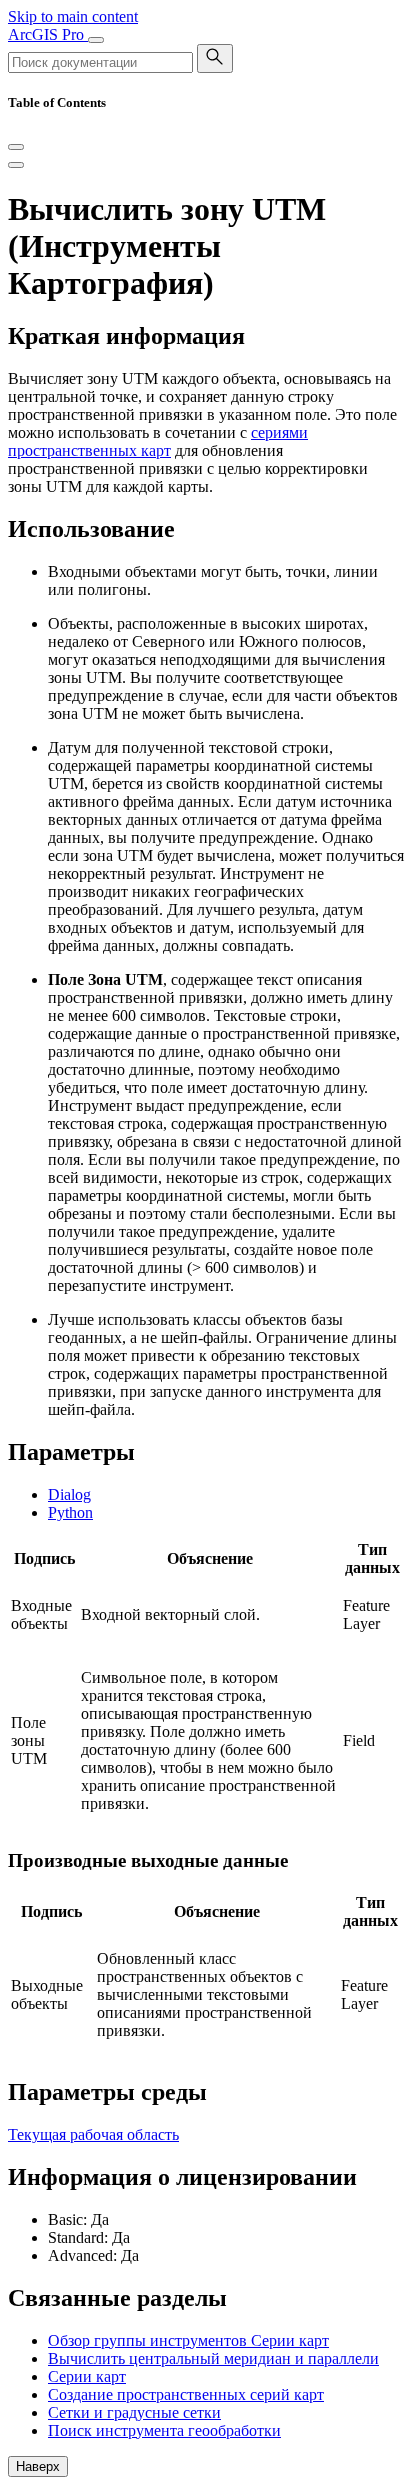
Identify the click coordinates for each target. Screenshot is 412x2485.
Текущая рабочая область (93, 2134)
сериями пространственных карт (158, 441)
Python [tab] (70, 1512)
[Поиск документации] (215, 58)
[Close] (16, 147)
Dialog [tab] (69, 1494)
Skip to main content (73, 16)
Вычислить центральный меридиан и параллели (213, 2358)
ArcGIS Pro (48, 34)
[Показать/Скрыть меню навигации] (96, 40)
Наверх (38, 2466)
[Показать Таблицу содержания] (16, 165)
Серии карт (87, 2376)
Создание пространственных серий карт (186, 2394)
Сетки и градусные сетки (134, 2412)
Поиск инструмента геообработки (164, 2430)
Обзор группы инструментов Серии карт (188, 2340)
